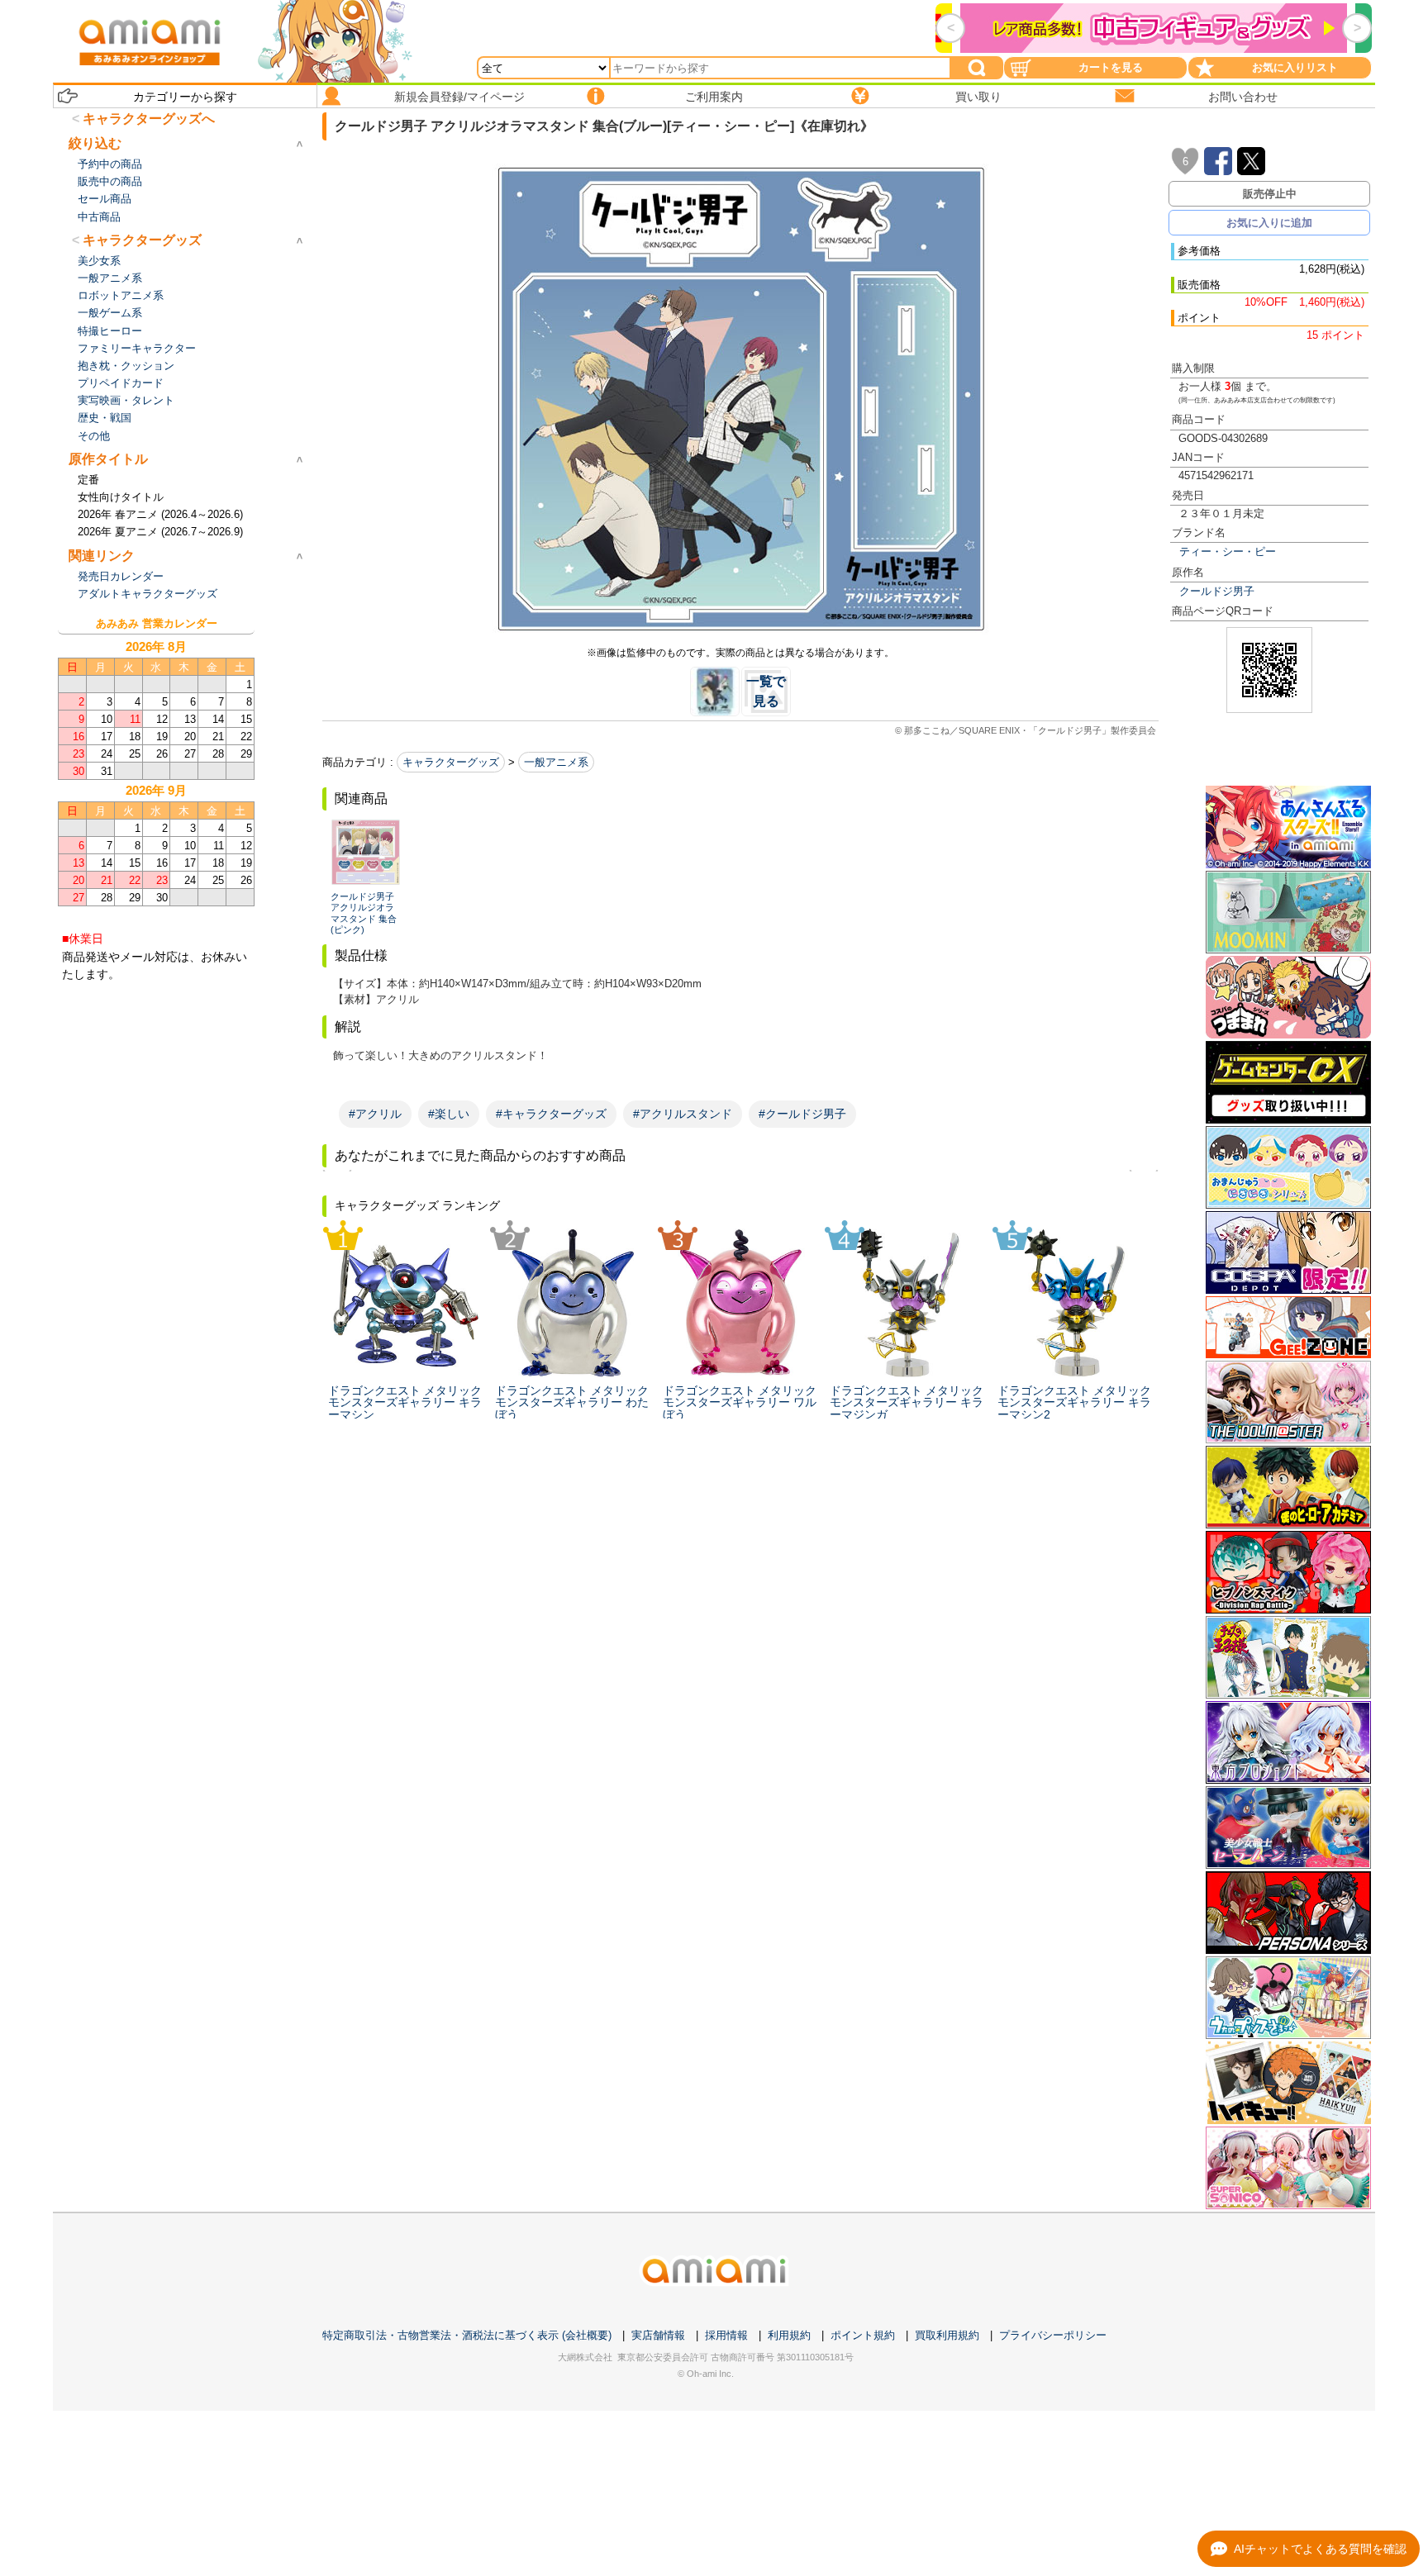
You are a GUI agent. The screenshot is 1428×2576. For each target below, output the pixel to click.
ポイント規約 (863, 2335)
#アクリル (375, 1114)
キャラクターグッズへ (149, 119)
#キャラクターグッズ (551, 1114)
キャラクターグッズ (451, 762)
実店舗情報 (658, 2335)
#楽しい (449, 1114)
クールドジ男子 (1217, 591)
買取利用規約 (947, 2335)
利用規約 (789, 2335)
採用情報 (726, 2335)
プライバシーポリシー (1053, 2335)
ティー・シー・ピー (1228, 551)
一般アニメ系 (556, 762)
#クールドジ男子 (802, 1114)
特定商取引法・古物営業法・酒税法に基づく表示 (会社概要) (467, 2335)
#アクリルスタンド (683, 1114)
